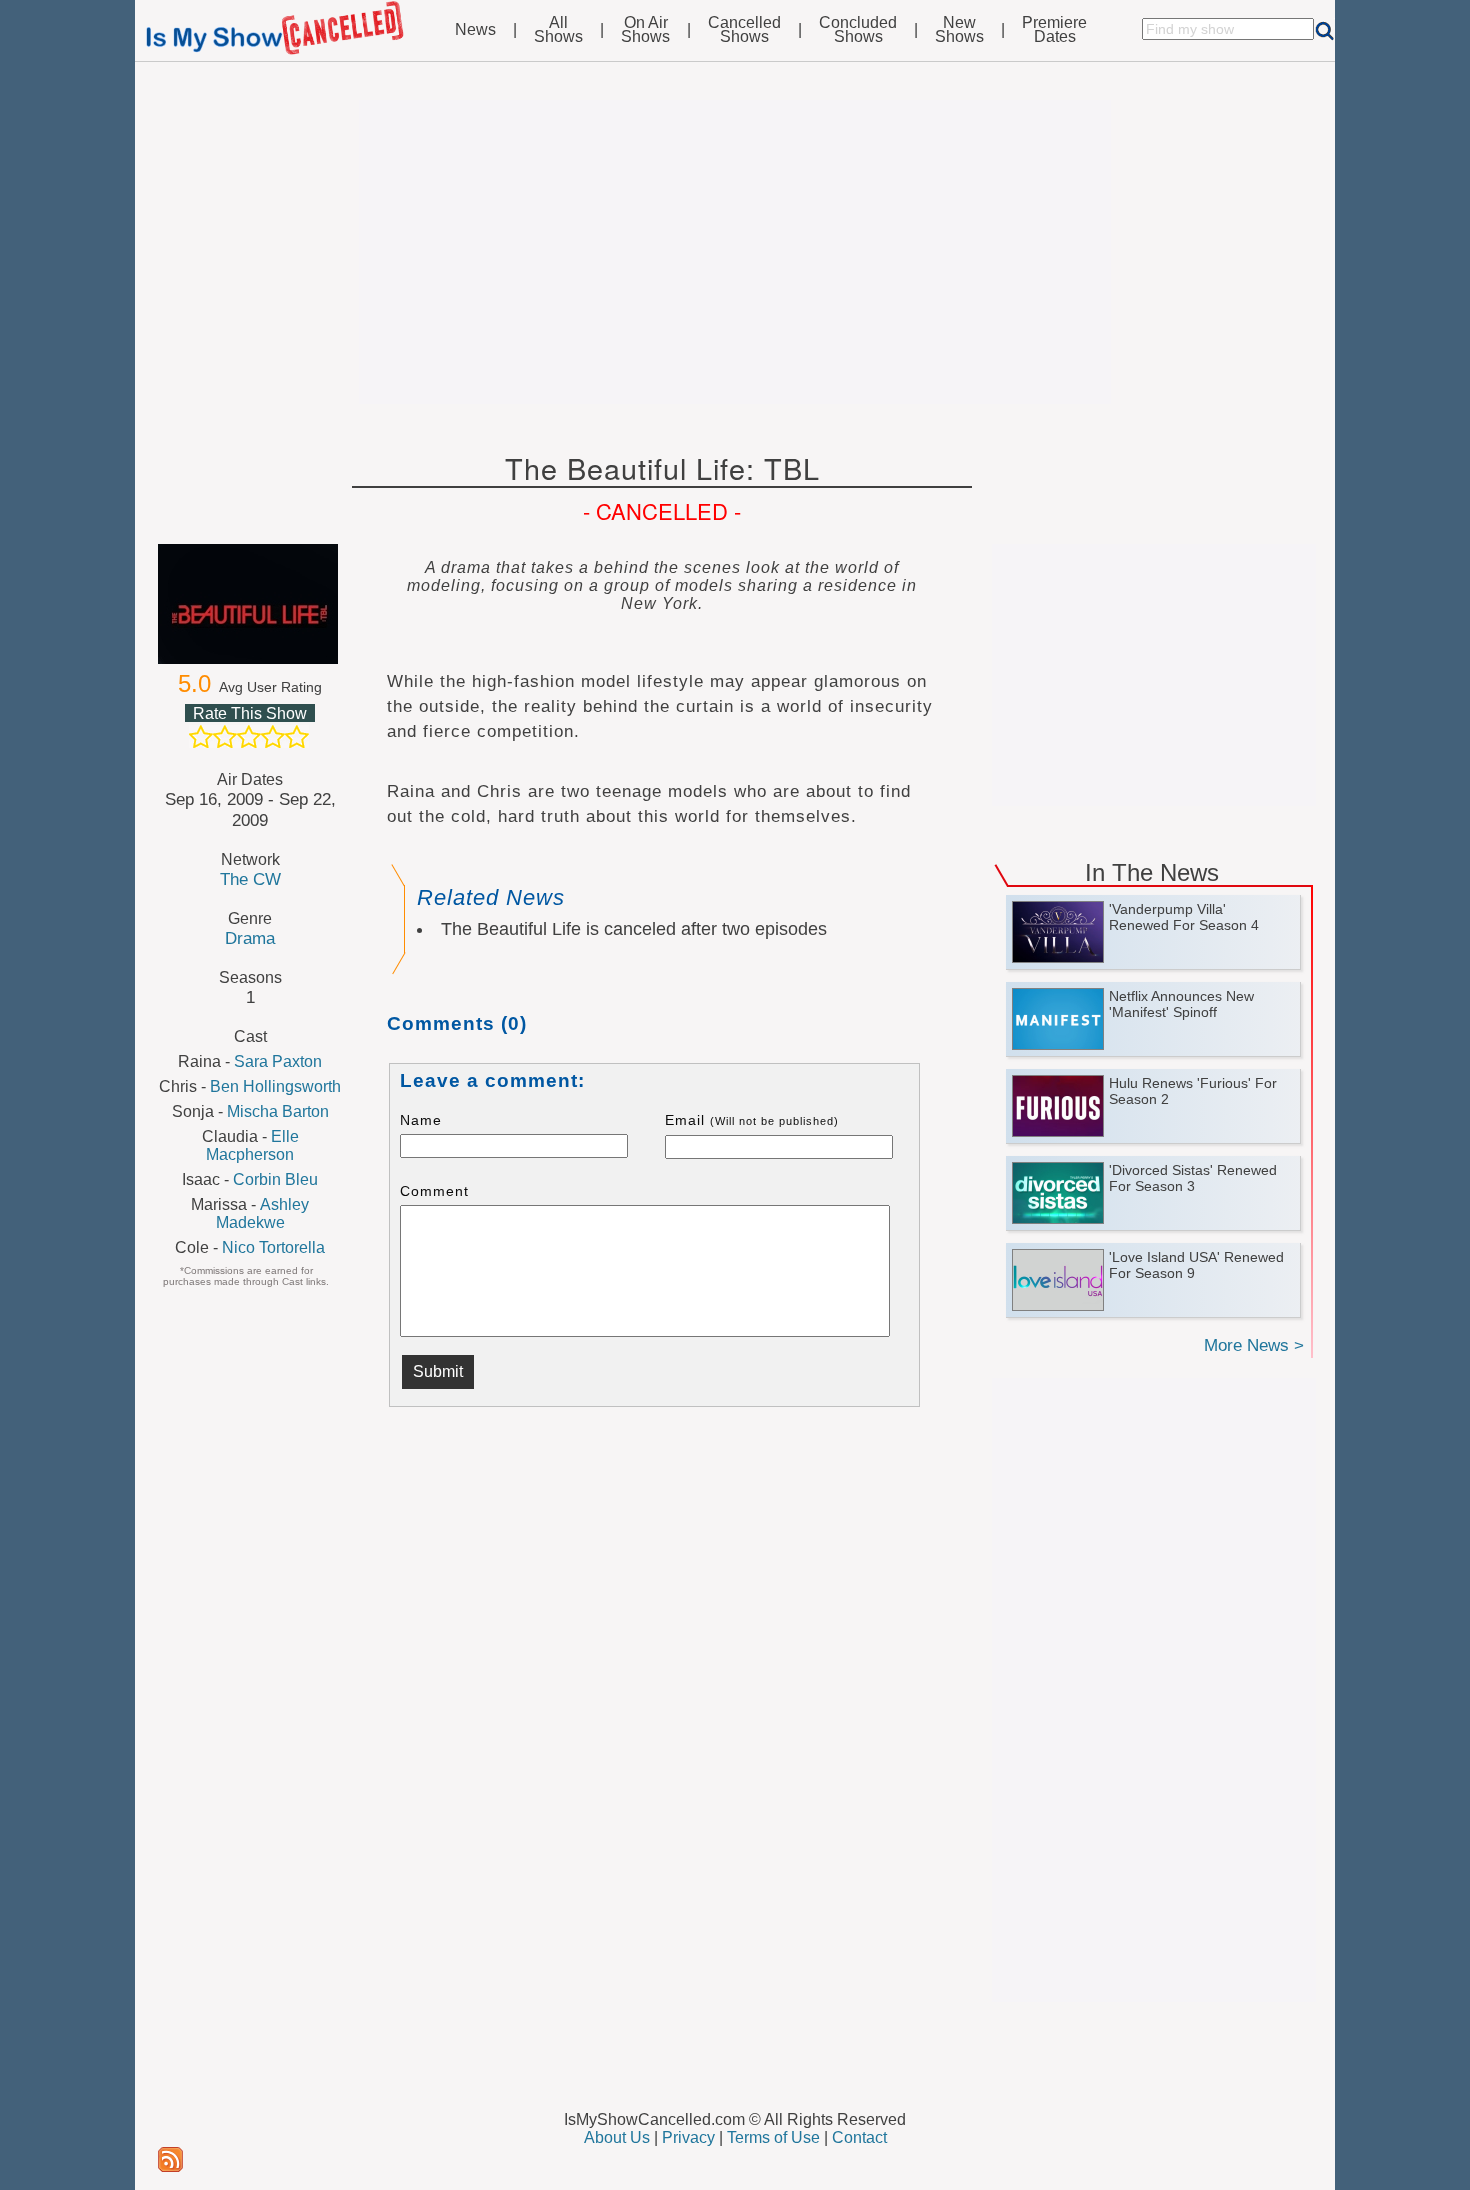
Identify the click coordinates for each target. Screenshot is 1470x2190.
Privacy (688, 2137)
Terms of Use (773, 2137)
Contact (859, 2137)
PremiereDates (1054, 30)
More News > (1254, 1345)
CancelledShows (744, 30)
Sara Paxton (278, 1061)
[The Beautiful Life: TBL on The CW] (250, 604)
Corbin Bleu (275, 1179)
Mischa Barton (278, 1111)
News (475, 30)
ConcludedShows (858, 30)
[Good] (273, 737)
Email (752, 1120)
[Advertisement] (735, 252)
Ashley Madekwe (263, 1213)
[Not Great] (225, 737)
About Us (617, 2137)
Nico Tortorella (273, 1247)
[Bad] (201, 737)
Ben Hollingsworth (275, 1086)
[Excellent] (297, 737)
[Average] (249, 737)
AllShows (558, 30)
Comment (434, 1191)
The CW (250, 879)
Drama (250, 938)
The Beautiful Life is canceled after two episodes (634, 929)
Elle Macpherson (252, 1145)
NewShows (959, 30)
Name (421, 1120)
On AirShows (645, 30)
